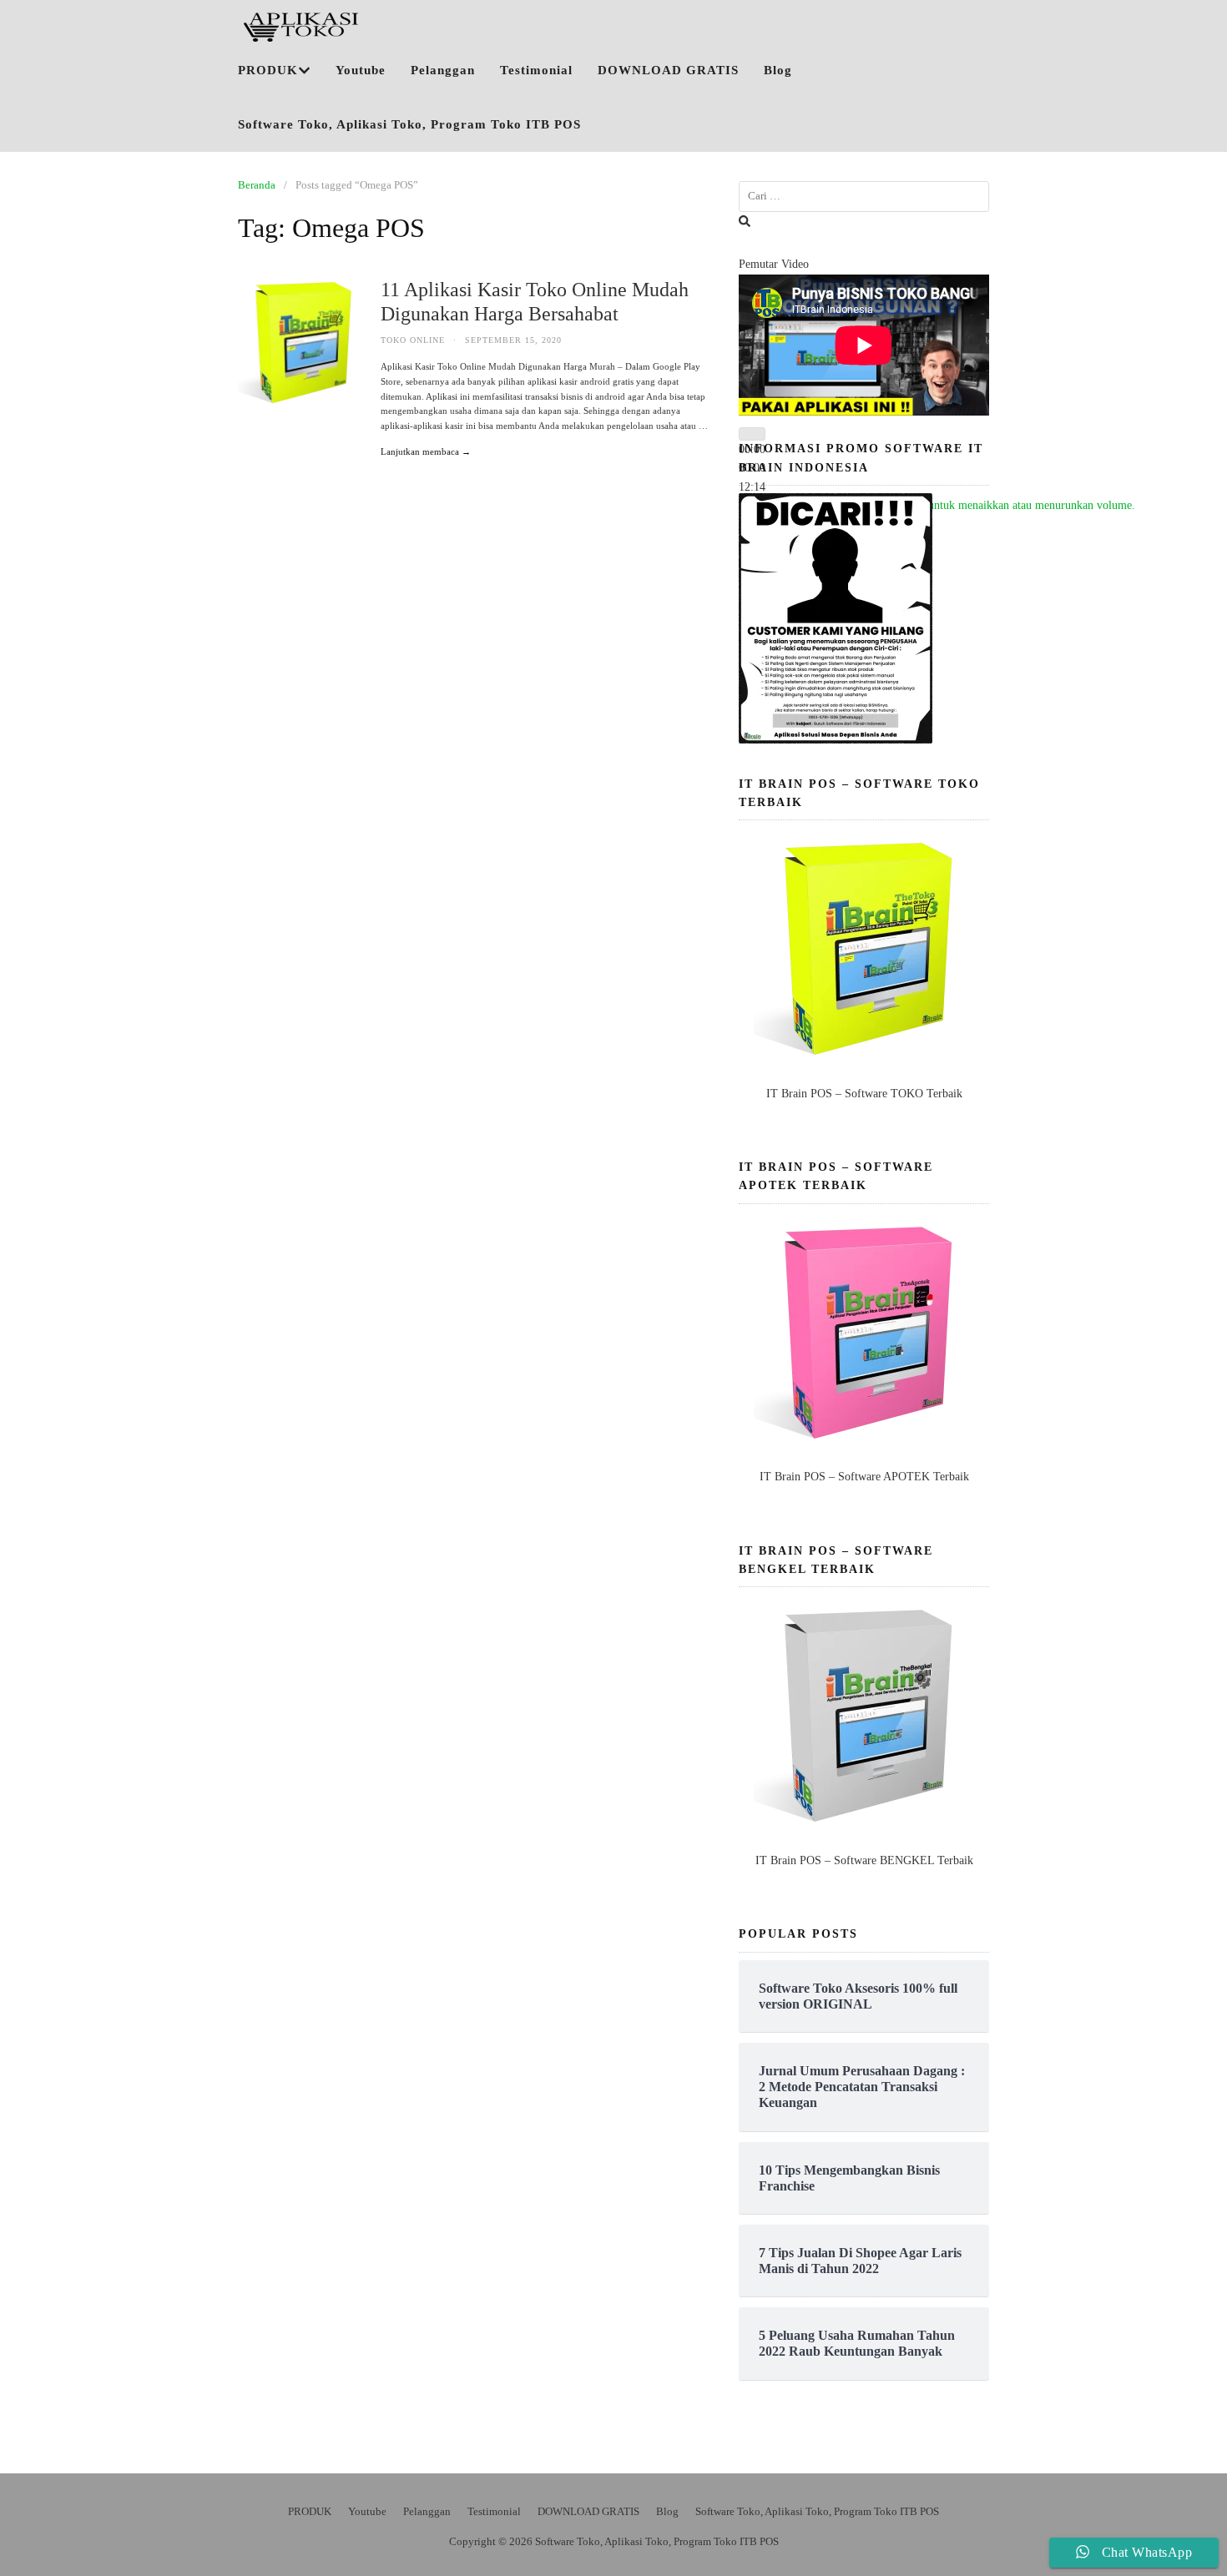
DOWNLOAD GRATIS (668, 70)
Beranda (257, 185)
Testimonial (536, 70)
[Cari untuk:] (864, 197)
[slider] (950, 505)
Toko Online (413, 340)
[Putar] (752, 434)
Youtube (361, 70)
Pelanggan (443, 70)
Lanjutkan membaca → (426, 451)
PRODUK (268, 70)
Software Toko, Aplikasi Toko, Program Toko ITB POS (409, 124)
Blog (778, 70)
